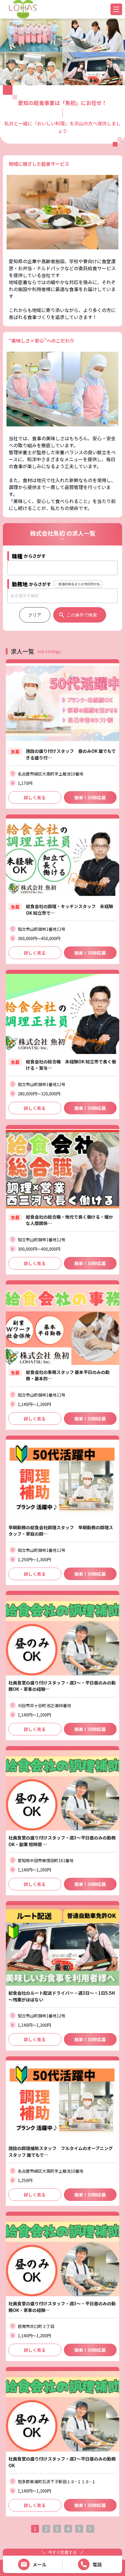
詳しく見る (35, 797)
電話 (97, 2564)
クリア (35, 615)
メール (40, 2564)
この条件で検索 (82, 615)
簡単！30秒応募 (90, 797)
